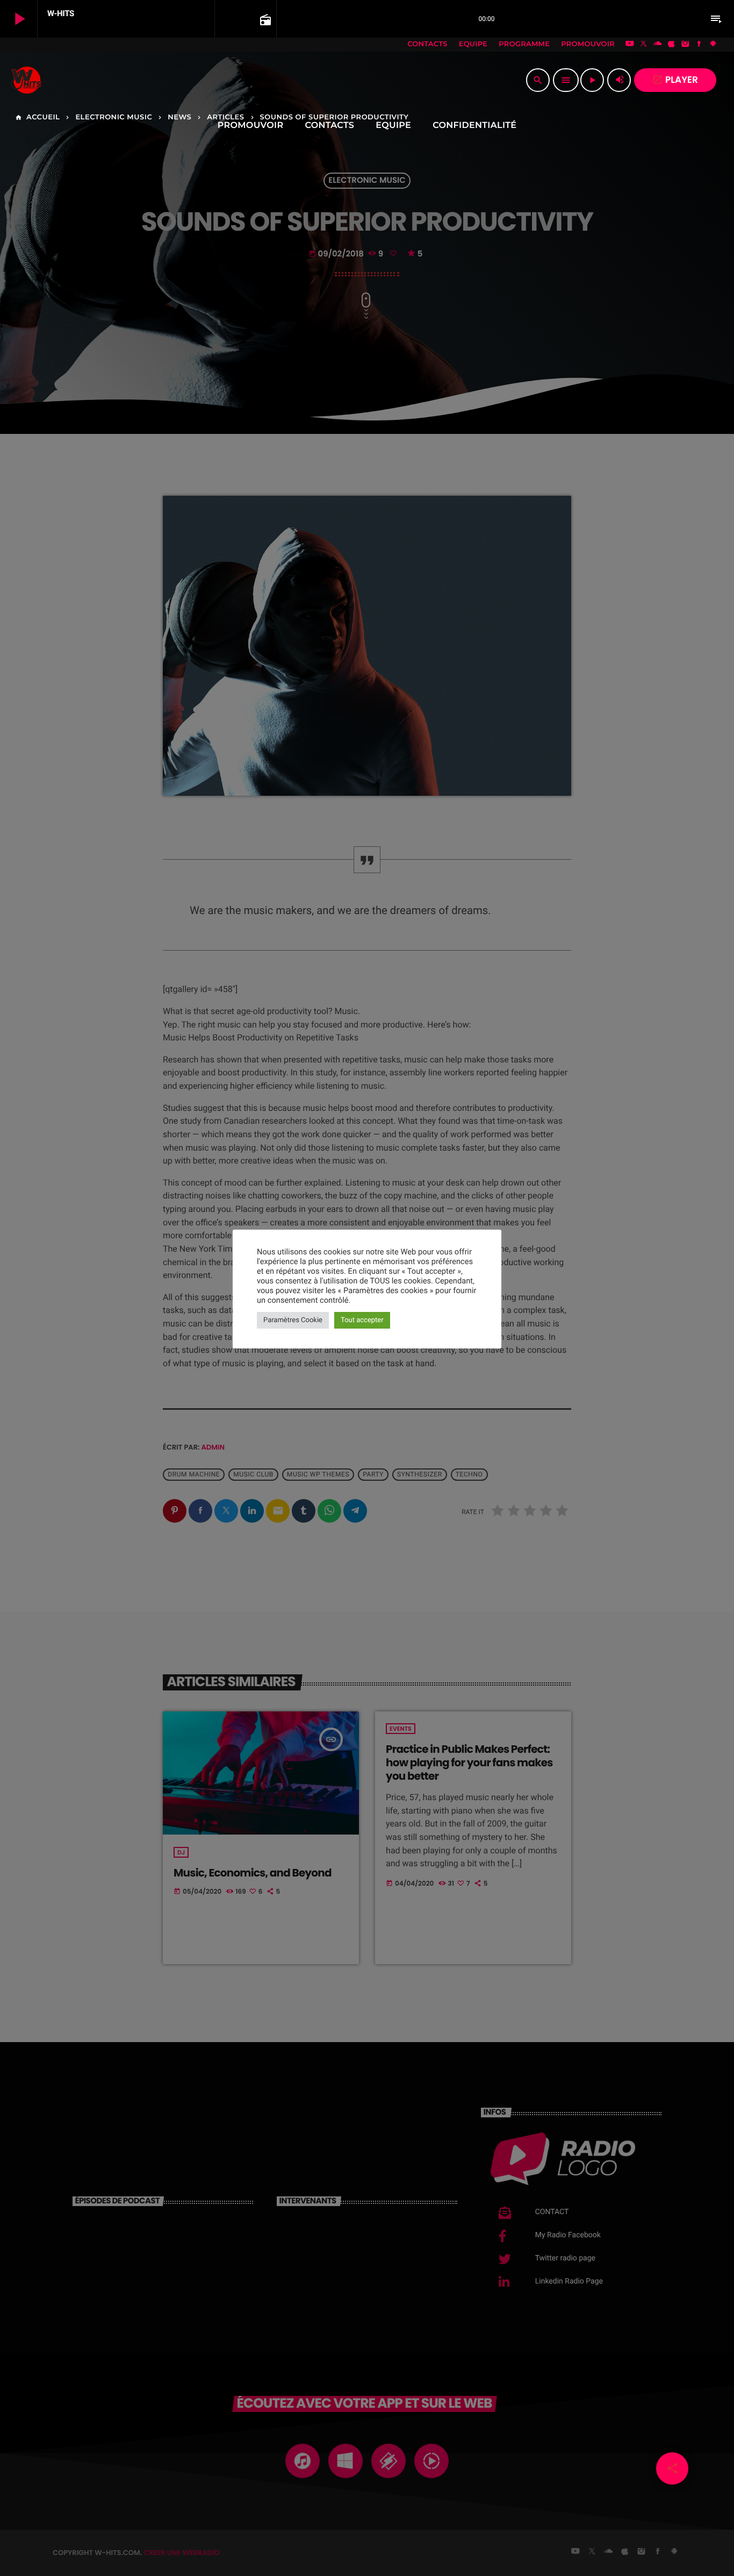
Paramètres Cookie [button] (293, 1320)
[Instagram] (685, 45)
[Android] (713, 45)
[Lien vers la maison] (26, 80)
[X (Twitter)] (644, 45)
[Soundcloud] (658, 45)
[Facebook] (699, 45)
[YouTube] (630, 45)
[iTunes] (672, 45)
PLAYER (675, 80)
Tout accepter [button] (362, 1320)
